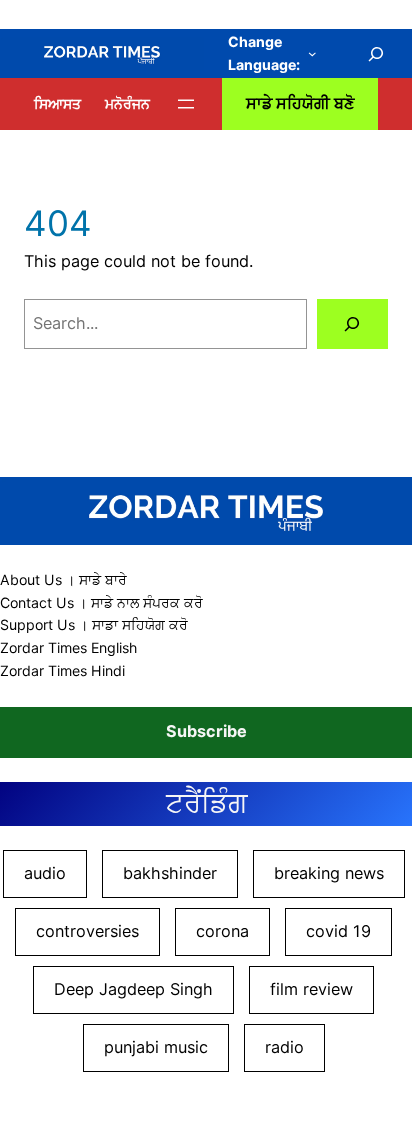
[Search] (352, 324)
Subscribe (206, 731)
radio (284, 1047)
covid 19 (338, 931)
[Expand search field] (376, 54)
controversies (87, 931)
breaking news (329, 873)
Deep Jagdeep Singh (133, 989)
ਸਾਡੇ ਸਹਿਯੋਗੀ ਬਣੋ (300, 103)
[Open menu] (186, 104)
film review (311, 989)
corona (222, 931)
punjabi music (156, 1047)
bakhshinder (170, 873)
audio (45, 873)
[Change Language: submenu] (312, 53)
